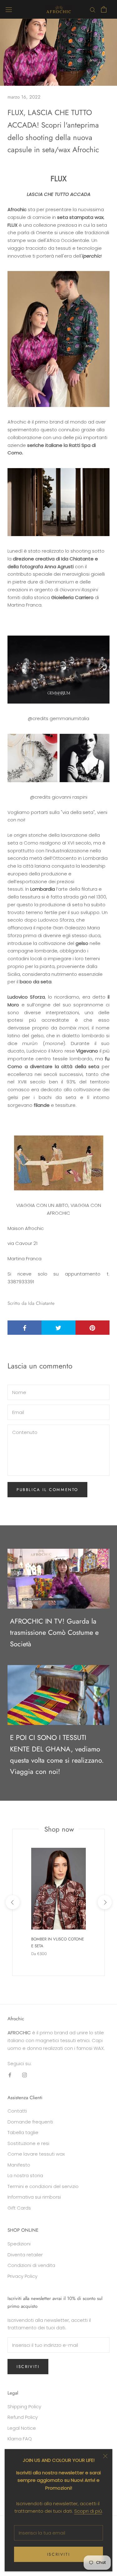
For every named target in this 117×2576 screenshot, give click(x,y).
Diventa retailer (25, 2255)
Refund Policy (23, 2417)
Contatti (17, 2111)
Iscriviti (58, 2554)
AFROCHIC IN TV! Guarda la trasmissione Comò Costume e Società (54, 1632)
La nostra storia (25, 2175)
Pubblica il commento (47, 1490)
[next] (104, 1902)
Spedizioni (19, 2244)
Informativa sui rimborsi (34, 2197)
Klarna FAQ (20, 2439)
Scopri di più (88, 2511)
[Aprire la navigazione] (9, 9)
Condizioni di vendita (31, 2265)
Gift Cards (19, 2208)
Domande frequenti (30, 2122)
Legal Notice (22, 2428)
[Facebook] (10, 2075)
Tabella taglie (23, 2132)
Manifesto (19, 2165)
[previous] (12, 1902)
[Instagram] (24, 2075)
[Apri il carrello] (104, 9)
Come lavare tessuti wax (36, 2154)
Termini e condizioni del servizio (43, 2186)
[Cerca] (93, 9)
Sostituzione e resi (28, 2143)
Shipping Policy (24, 2407)
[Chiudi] (105, 2456)
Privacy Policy (22, 2276)
